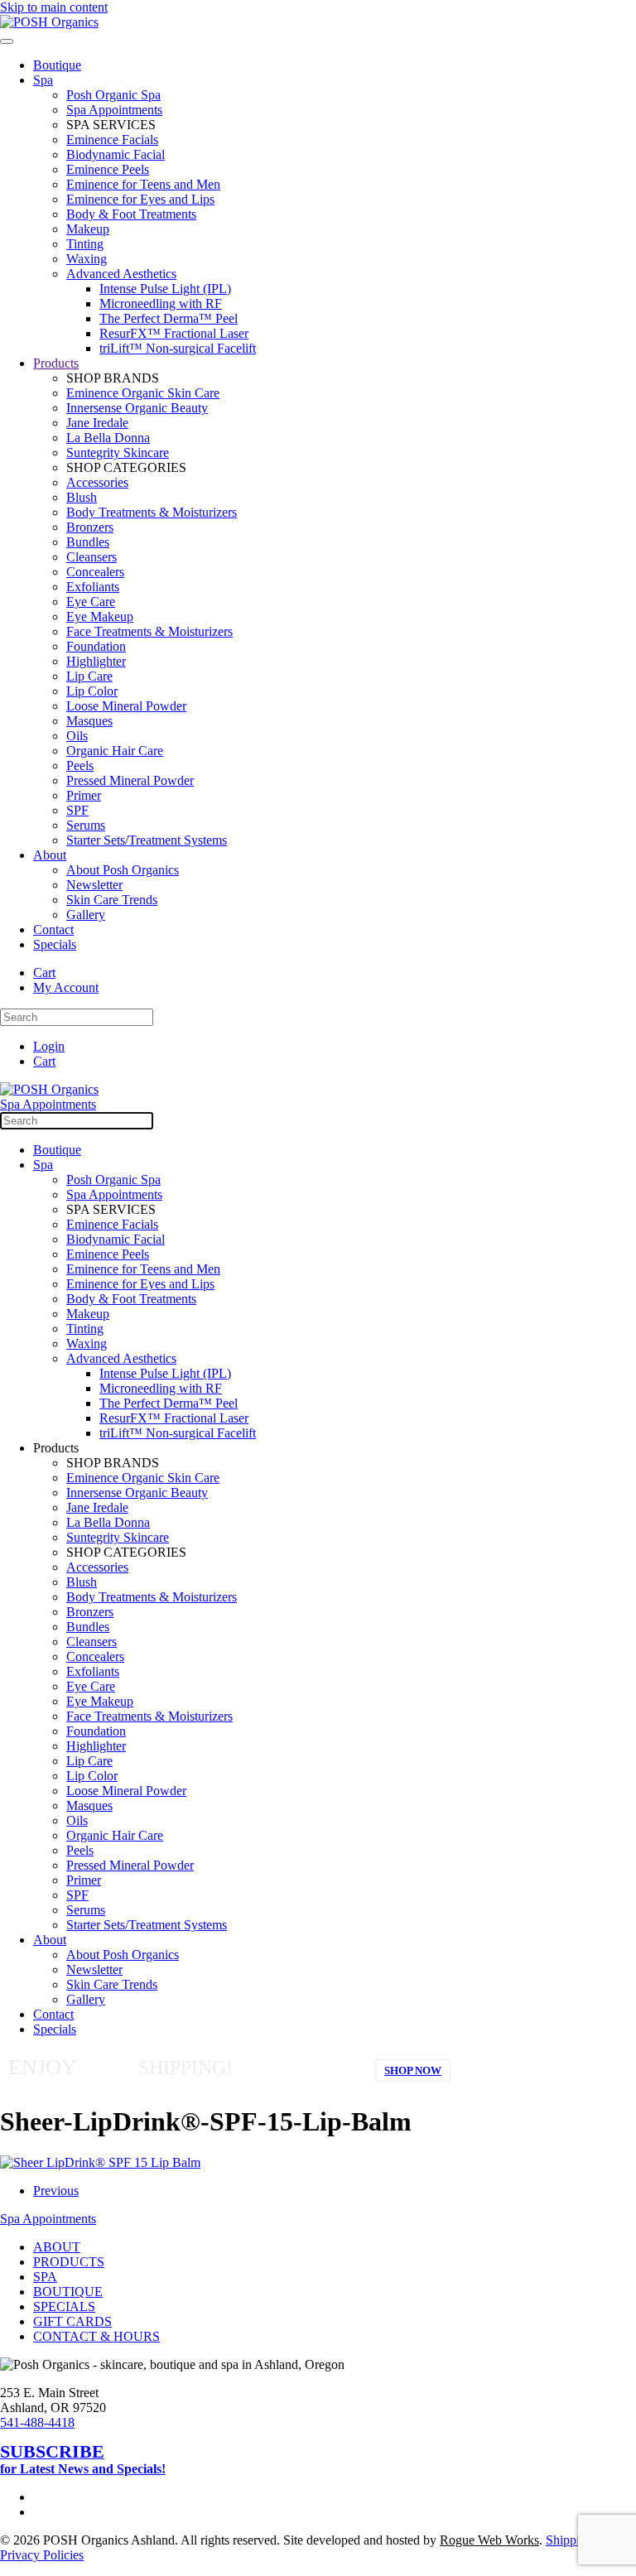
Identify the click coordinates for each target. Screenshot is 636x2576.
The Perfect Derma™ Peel (169, 318)
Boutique (57, 65)
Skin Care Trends (112, 900)
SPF (77, 810)
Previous (56, 2191)
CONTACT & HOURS (96, 2336)
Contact (53, 929)
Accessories (97, 482)
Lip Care (89, 676)
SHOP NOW (413, 2070)
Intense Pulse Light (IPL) (165, 289)
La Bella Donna (108, 438)
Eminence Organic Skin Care (143, 393)
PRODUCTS (69, 2262)
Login (49, 1046)
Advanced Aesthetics (121, 274)
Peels (80, 766)
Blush (82, 497)
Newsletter (94, 885)
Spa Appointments (114, 110)
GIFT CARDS (72, 2321)
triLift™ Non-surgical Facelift (178, 348)
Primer (84, 795)
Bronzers (90, 527)
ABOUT (57, 2247)
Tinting (85, 244)
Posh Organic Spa (113, 95)
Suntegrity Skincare (118, 453)
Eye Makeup (100, 616)
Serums (86, 825)
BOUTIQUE (68, 2292)
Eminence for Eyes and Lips (140, 199)
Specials (55, 944)
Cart (44, 973)
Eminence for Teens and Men (143, 184)
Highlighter (96, 661)
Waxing (87, 259)
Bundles (88, 542)
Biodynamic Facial (116, 154)
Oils (77, 736)
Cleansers (92, 557)
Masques (89, 721)
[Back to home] (49, 22)
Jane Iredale (97, 423)
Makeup (88, 229)
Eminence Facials (112, 140)
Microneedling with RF (161, 303)
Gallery (86, 915)
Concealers (95, 572)
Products (56, 363)
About (50, 855)
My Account (66, 987)
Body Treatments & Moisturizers (152, 512)
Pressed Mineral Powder (130, 780)
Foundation (96, 646)
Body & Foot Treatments (131, 214)
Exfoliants (93, 587)
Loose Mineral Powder (126, 706)
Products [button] (56, 1448)
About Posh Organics (123, 870)
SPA (45, 2277)
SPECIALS (64, 2306)
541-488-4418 (37, 2422)
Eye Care (91, 602)
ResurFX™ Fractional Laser (174, 333)
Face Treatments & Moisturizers (149, 631)
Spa (43, 80)
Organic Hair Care (115, 751)
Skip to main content (54, 7)
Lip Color (92, 691)
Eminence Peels (108, 169)
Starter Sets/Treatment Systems (147, 840)
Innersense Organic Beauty (137, 408)
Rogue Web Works (489, 2540)
